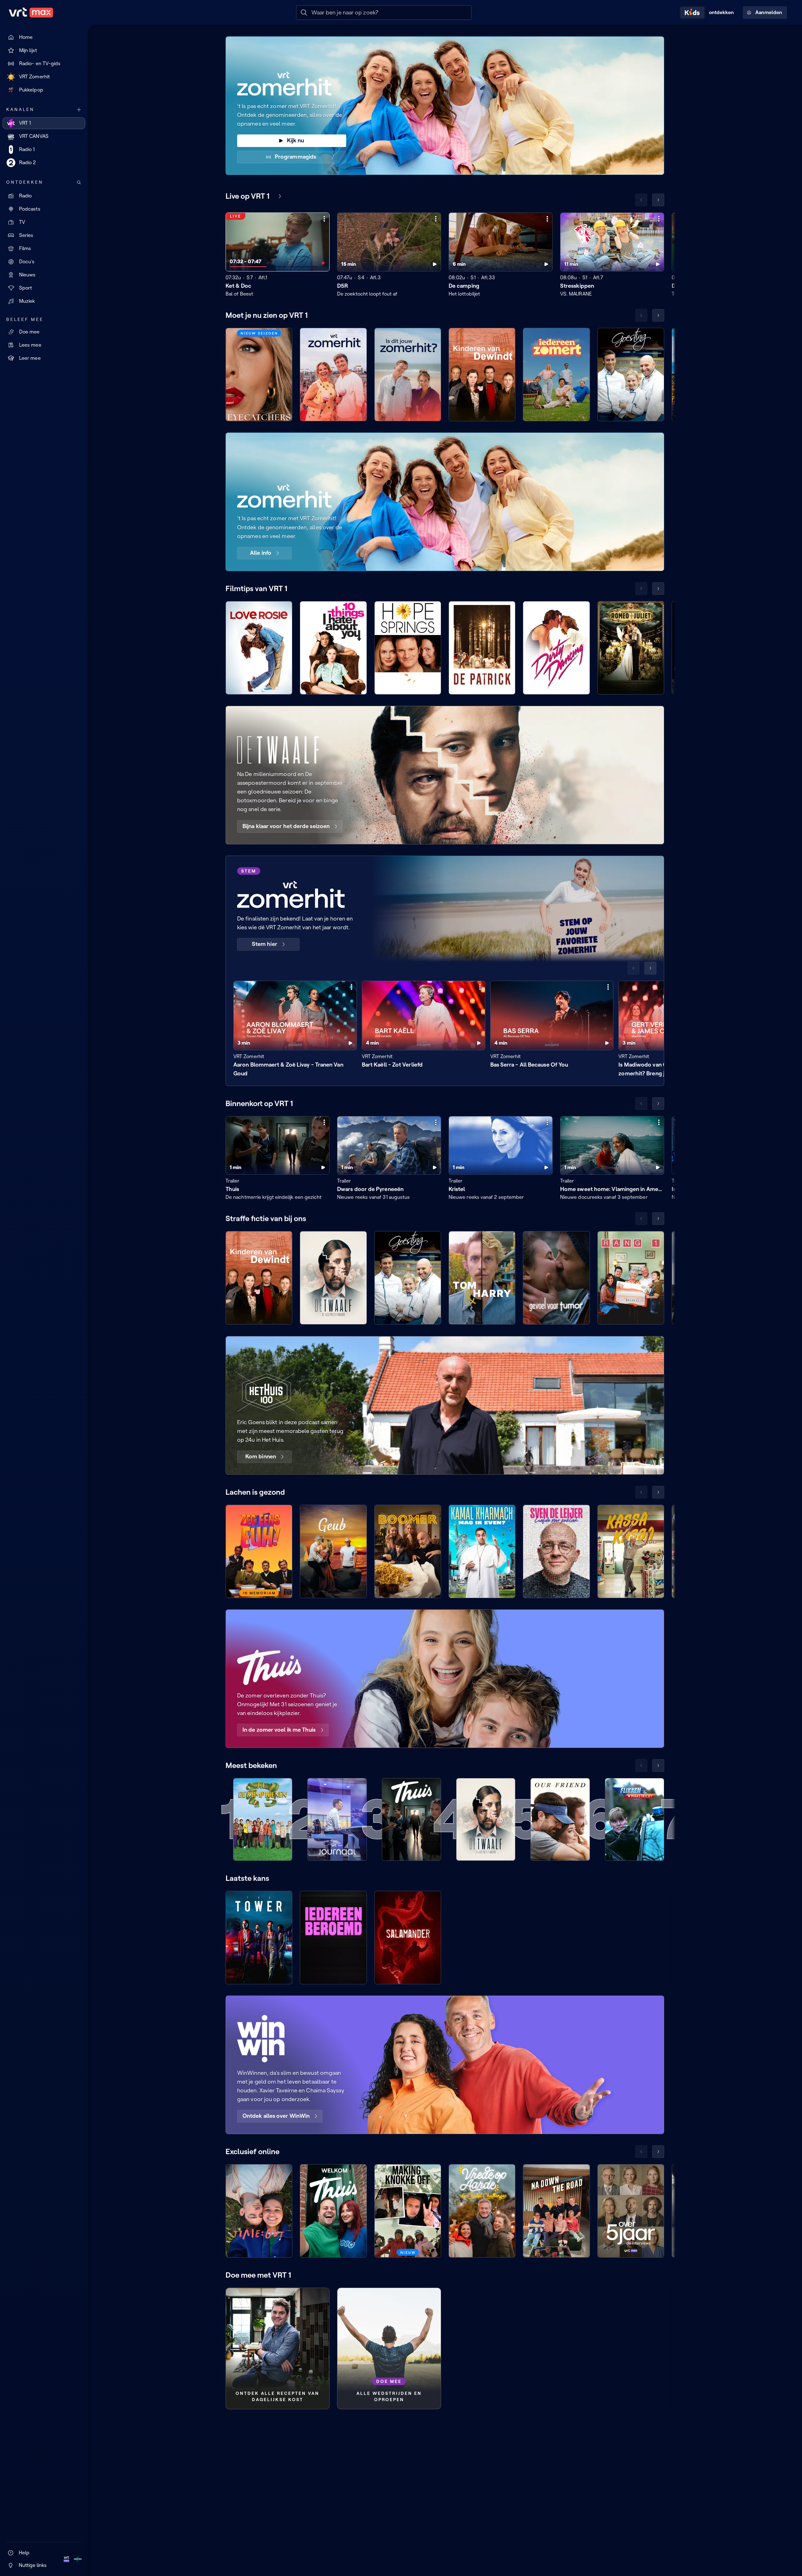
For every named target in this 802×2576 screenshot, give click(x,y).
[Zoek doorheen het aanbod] (79, 182)
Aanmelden (769, 12)
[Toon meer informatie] (324, 219)
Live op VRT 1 (247, 196)
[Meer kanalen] (79, 110)
